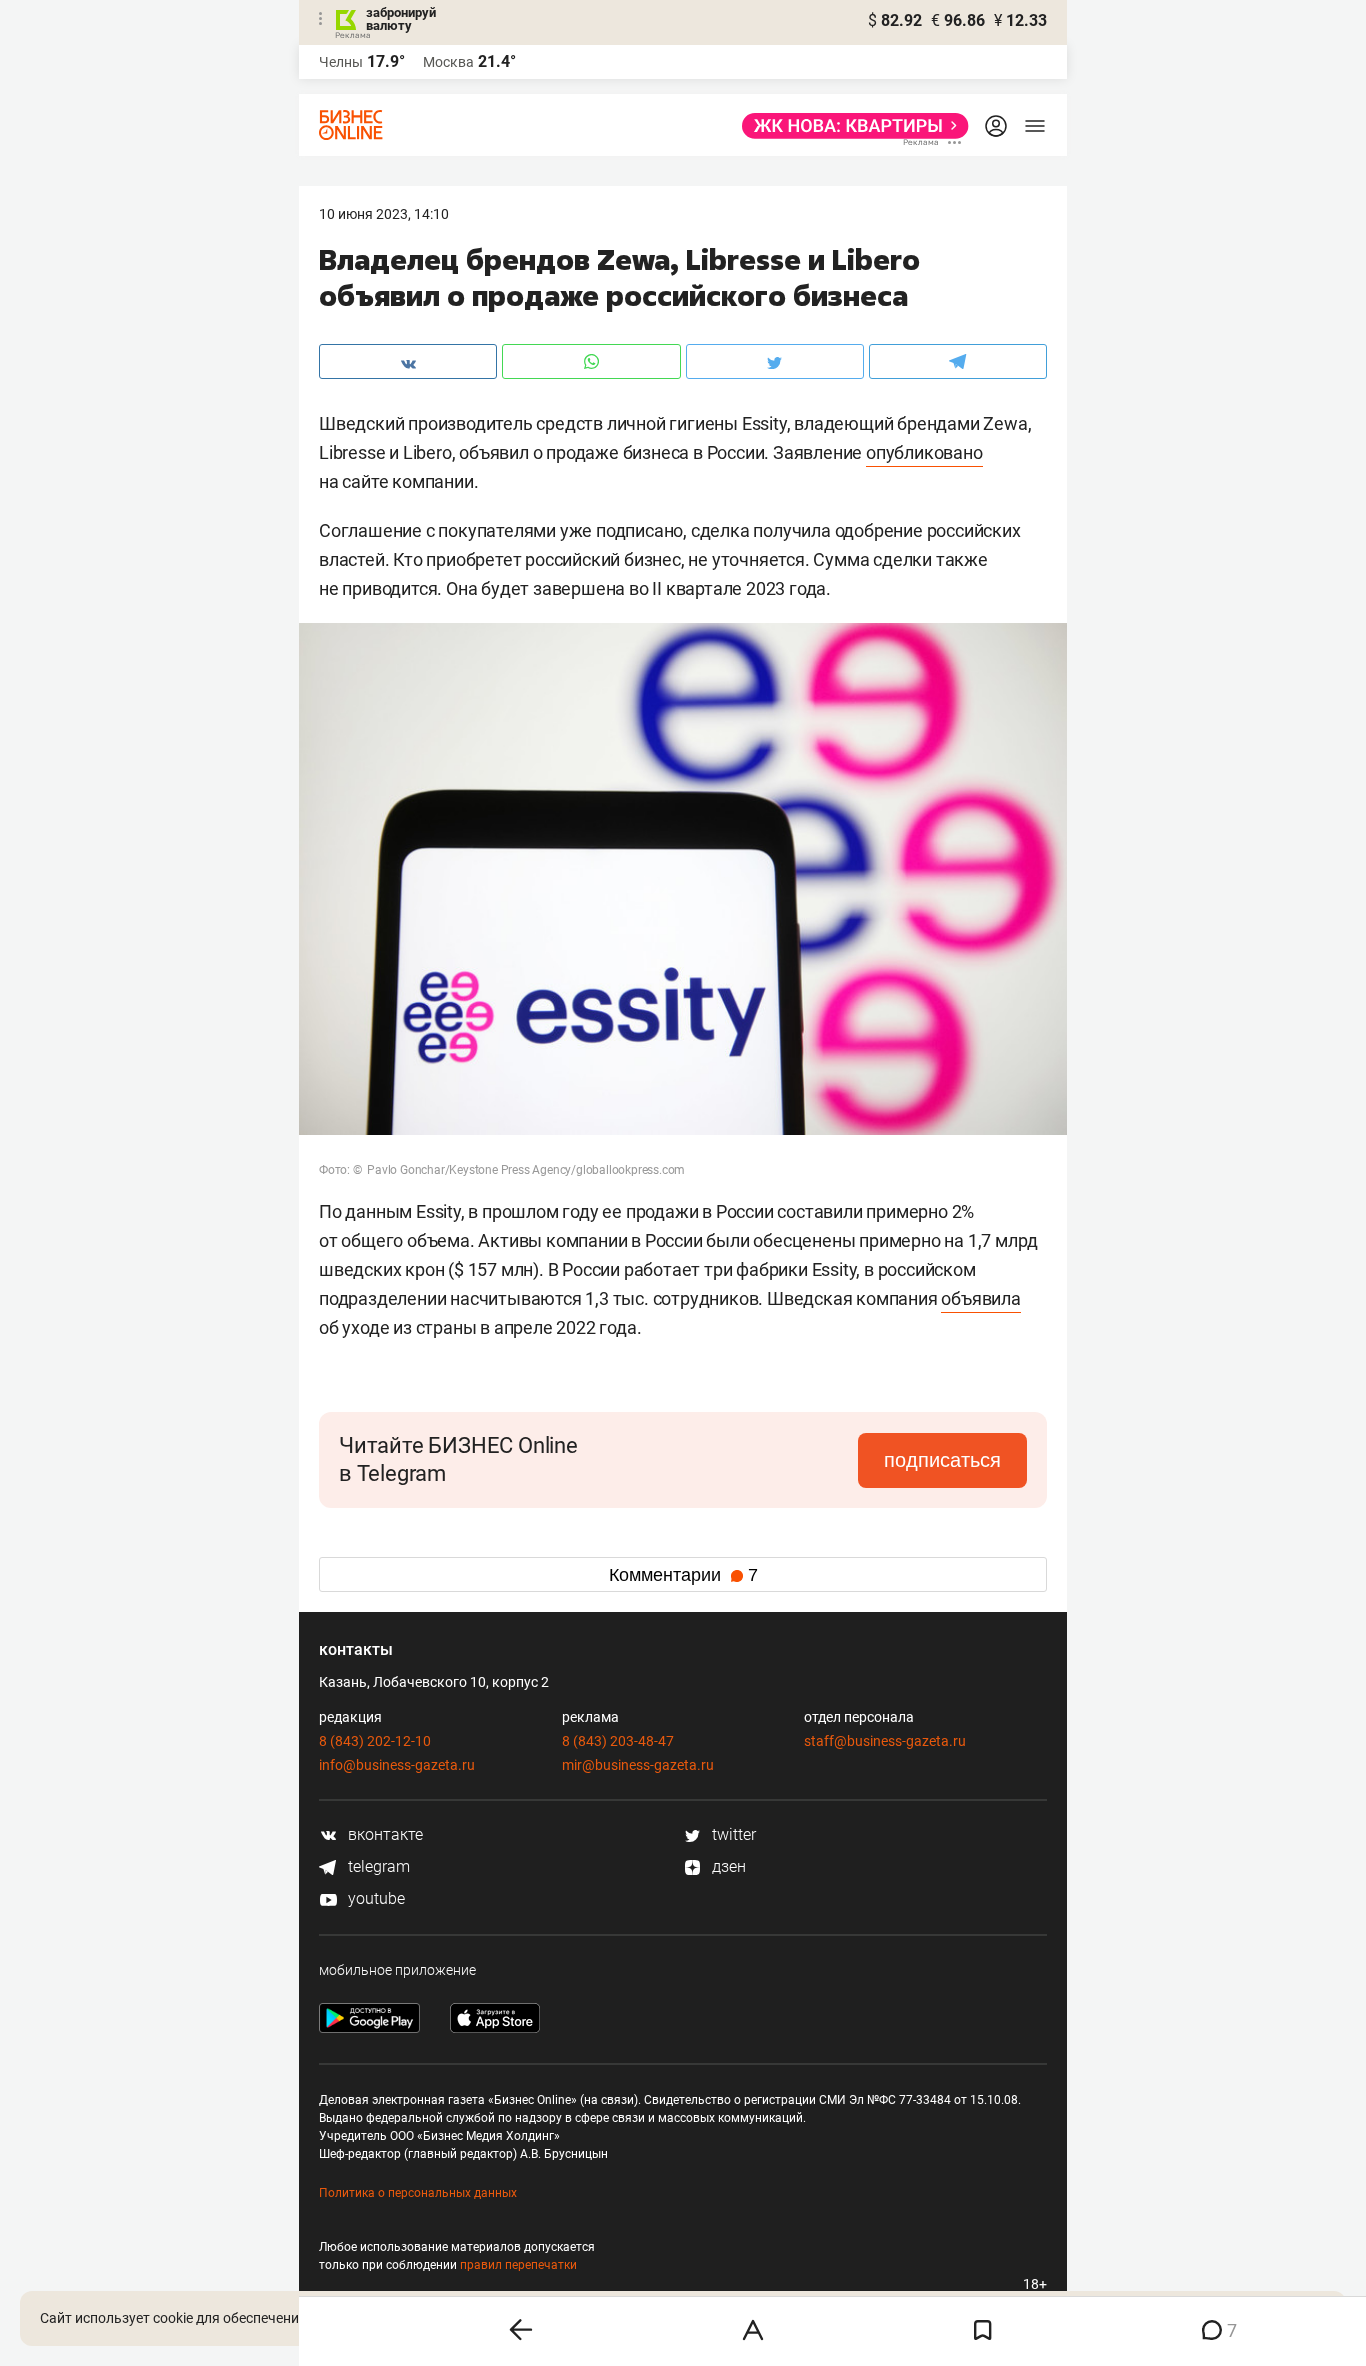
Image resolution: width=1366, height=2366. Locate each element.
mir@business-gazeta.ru (638, 1765)
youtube (374, 1898)
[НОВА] (849, 126)
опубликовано (924, 452)
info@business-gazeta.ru (397, 1765)
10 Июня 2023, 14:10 (384, 214)
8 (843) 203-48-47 (618, 1741)
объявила (980, 1298)
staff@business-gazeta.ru (885, 1741)
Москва (448, 62)
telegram (377, 1866)
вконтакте (383, 1834)
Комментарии (683, 1575)
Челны (341, 62)
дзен (727, 1866)
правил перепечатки (518, 2265)
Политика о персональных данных (418, 2193)
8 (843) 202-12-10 (375, 1741)
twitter (732, 1834)
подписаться (942, 1460)
